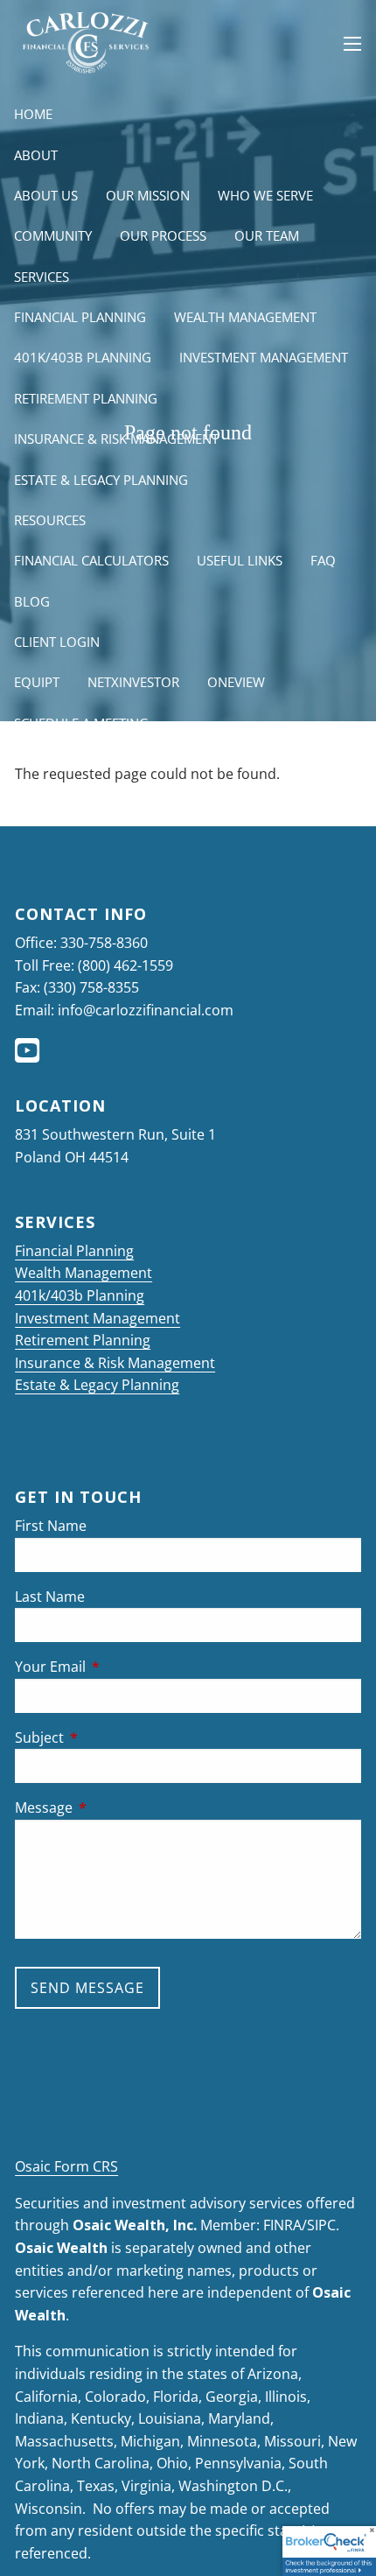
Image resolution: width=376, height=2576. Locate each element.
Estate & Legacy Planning (101, 480)
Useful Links (240, 560)
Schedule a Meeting (81, 723)
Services (42, 277)
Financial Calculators (91, 560)
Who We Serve (265, 195)
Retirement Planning (86, 398)
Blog (32, 601)
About (36, 155)
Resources (50, 520)
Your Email (121, 1667)
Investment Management (264, 357)
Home (33, 114)
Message (114, 1807)
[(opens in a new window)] (29, 1056)
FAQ (323, 560)
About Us (46, 195)
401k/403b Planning (83, 357)
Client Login (57, 642)
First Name (51, 1526)
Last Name (50, 1597)
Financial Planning (80, 317)
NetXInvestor (133, 682)
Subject (110, 1737)
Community (53, 235)
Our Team (267, 235)
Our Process (163, 235)
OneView (236, 682)
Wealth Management (245, 317)
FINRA (282, 2225)
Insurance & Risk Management (116, 439)
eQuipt (37, 682)
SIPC (321, 2225)
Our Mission (148, 195)
